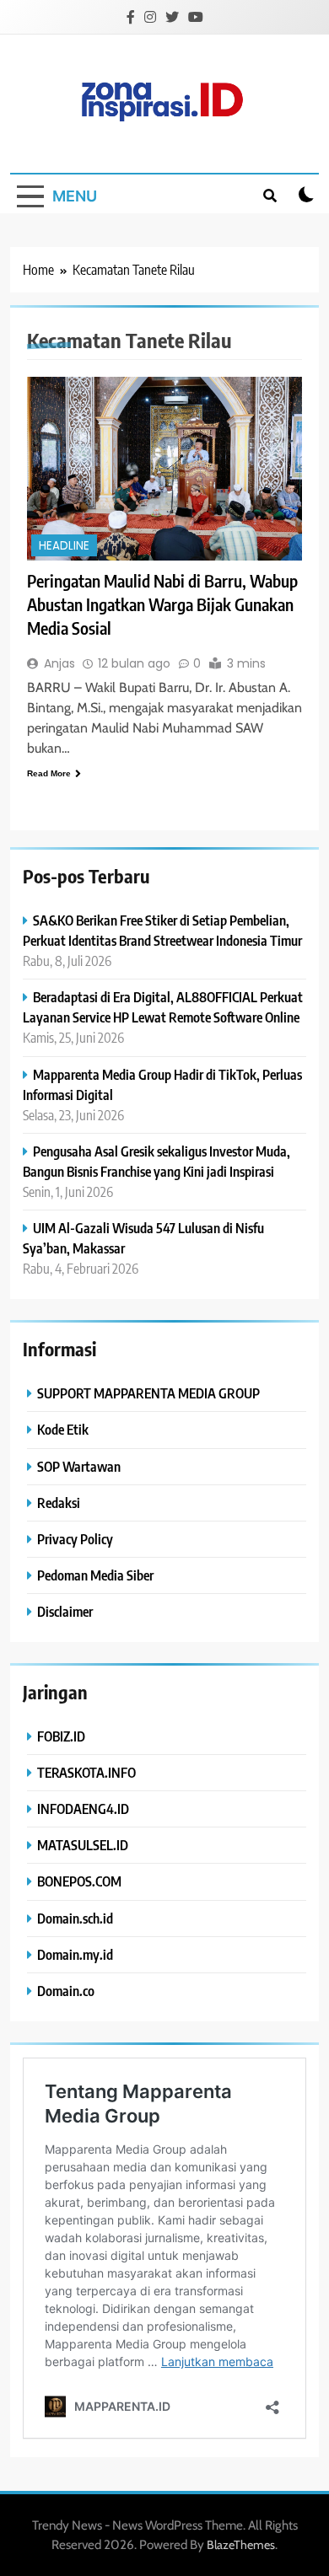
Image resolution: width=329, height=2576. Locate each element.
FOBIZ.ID (61, 1736)
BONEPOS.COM (79, 1881)
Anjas (59, 663)
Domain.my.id (75, 1954)
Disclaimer (65, 1611)
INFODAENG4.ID (83, 1809)
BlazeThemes (241, 2545)
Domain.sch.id (75, 1918)
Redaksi (59, 1503)
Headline (64, 546)
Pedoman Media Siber (95, 1575)
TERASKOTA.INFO (86, 1772)
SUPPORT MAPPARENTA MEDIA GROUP (148, 1393)
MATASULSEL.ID (83, 1845)
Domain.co (66, 1991)
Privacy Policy (75, 1539)
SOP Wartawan (79, 1466)
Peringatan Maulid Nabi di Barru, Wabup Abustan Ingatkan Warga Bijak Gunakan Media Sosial (162, 604)
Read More (49, 773)
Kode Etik (63, 1429)
